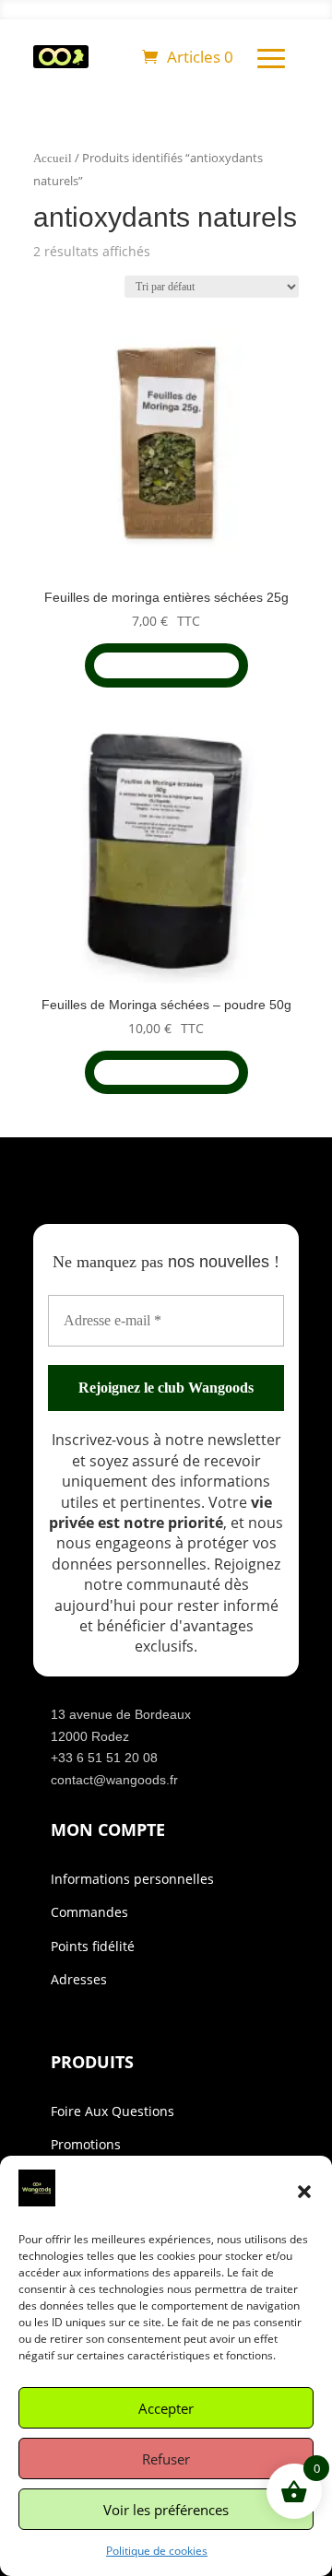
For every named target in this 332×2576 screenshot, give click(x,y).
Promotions (86, 2144)
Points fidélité (93, 1946)
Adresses (79, 1979)
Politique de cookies (157, 2551)
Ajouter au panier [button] (166, 665)
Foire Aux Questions (113, 2111)
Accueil (53, 159)
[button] (304, 2192)
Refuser (166, 2459)
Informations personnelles (132, 1879)
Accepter (166, 2408)
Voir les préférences (166, 2510)
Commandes (89, 1912)
